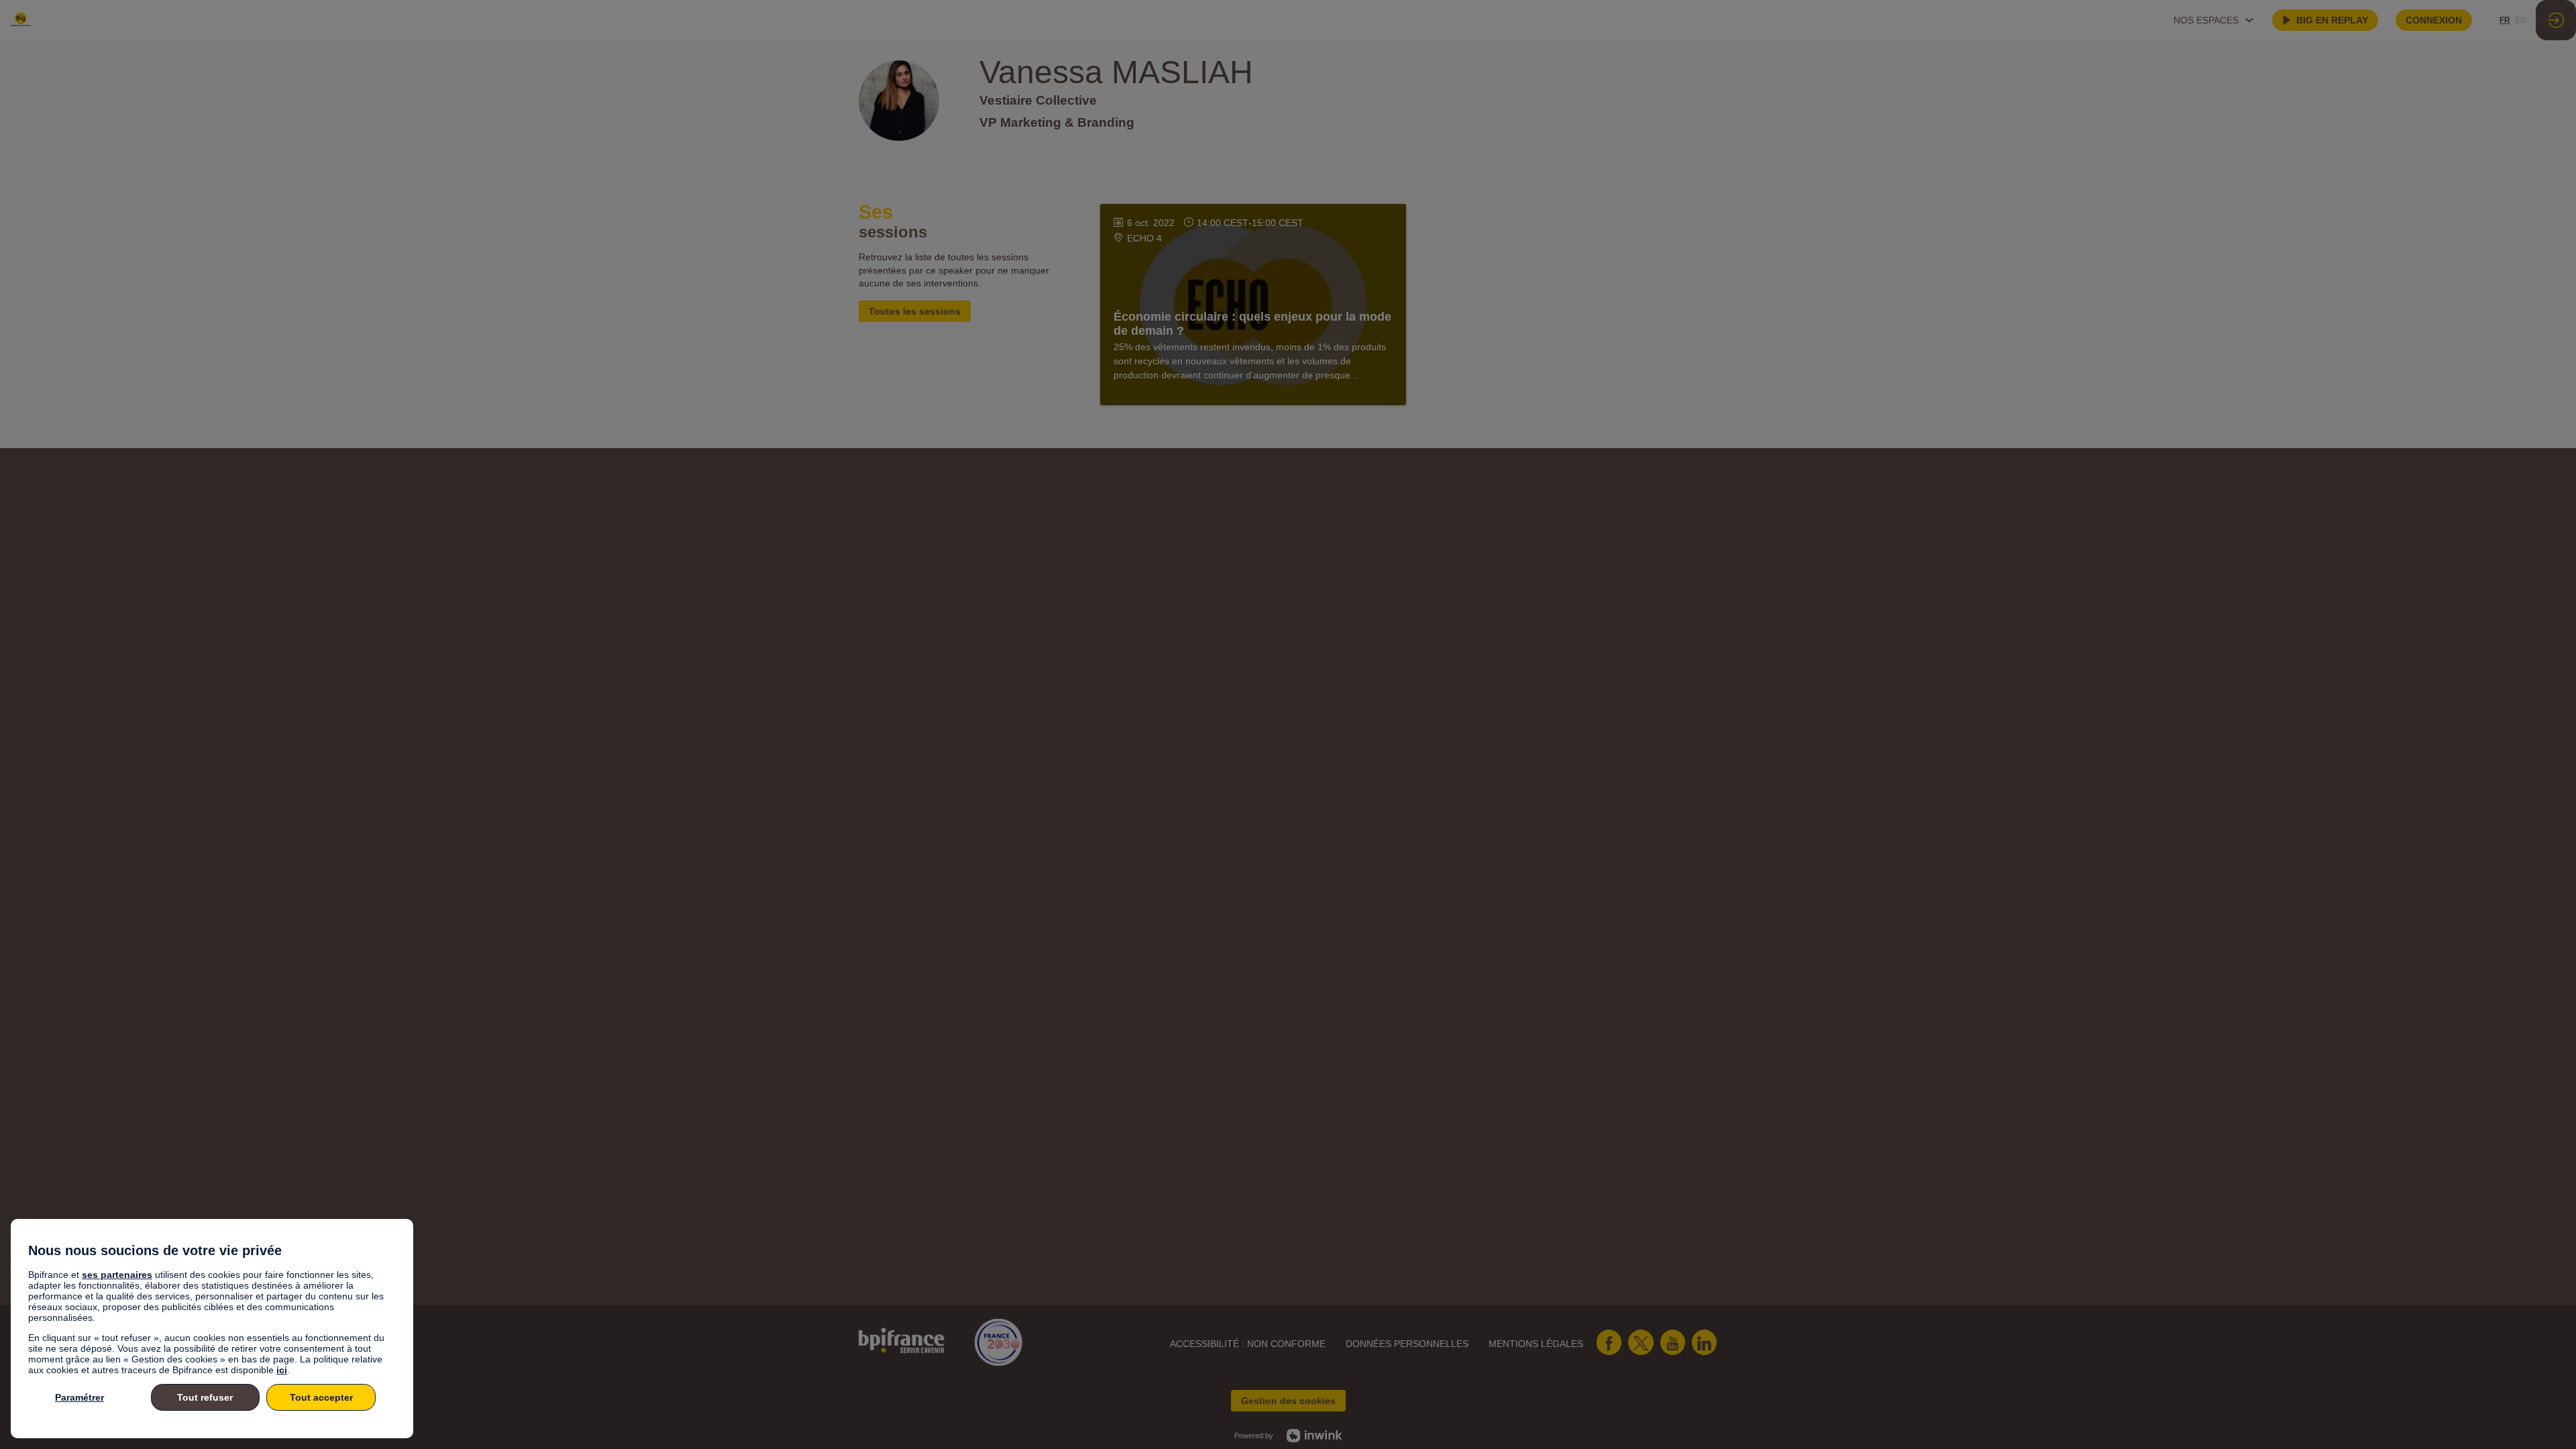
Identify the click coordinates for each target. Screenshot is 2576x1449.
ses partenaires (117, 1275)
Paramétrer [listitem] (79, 1397)
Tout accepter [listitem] (321, 1397)
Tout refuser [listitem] (205, 1397)
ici (282, 1370)
